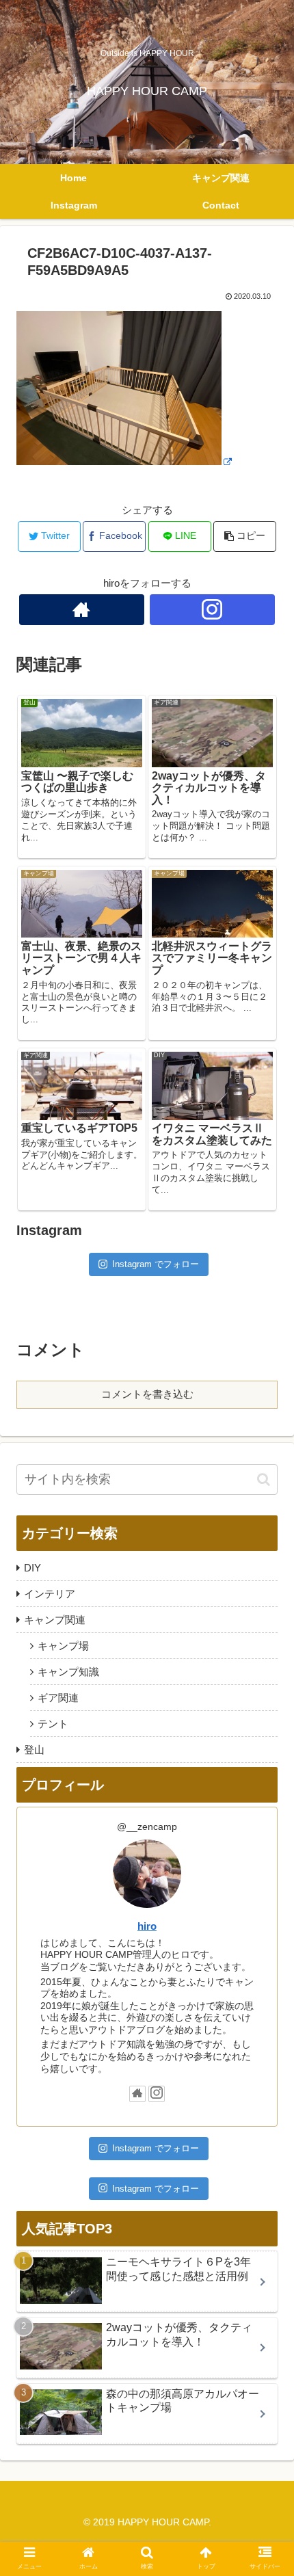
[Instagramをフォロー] (212, 610)
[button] (264, 1479)
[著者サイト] (82, 610)
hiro (147, 1926)
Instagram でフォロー (156, 1264)
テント (53, 1724)
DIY (32, 1568)
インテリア (50, 1594)
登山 (34, 1750)
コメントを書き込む (147, 1394)
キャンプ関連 (55, 1620)
